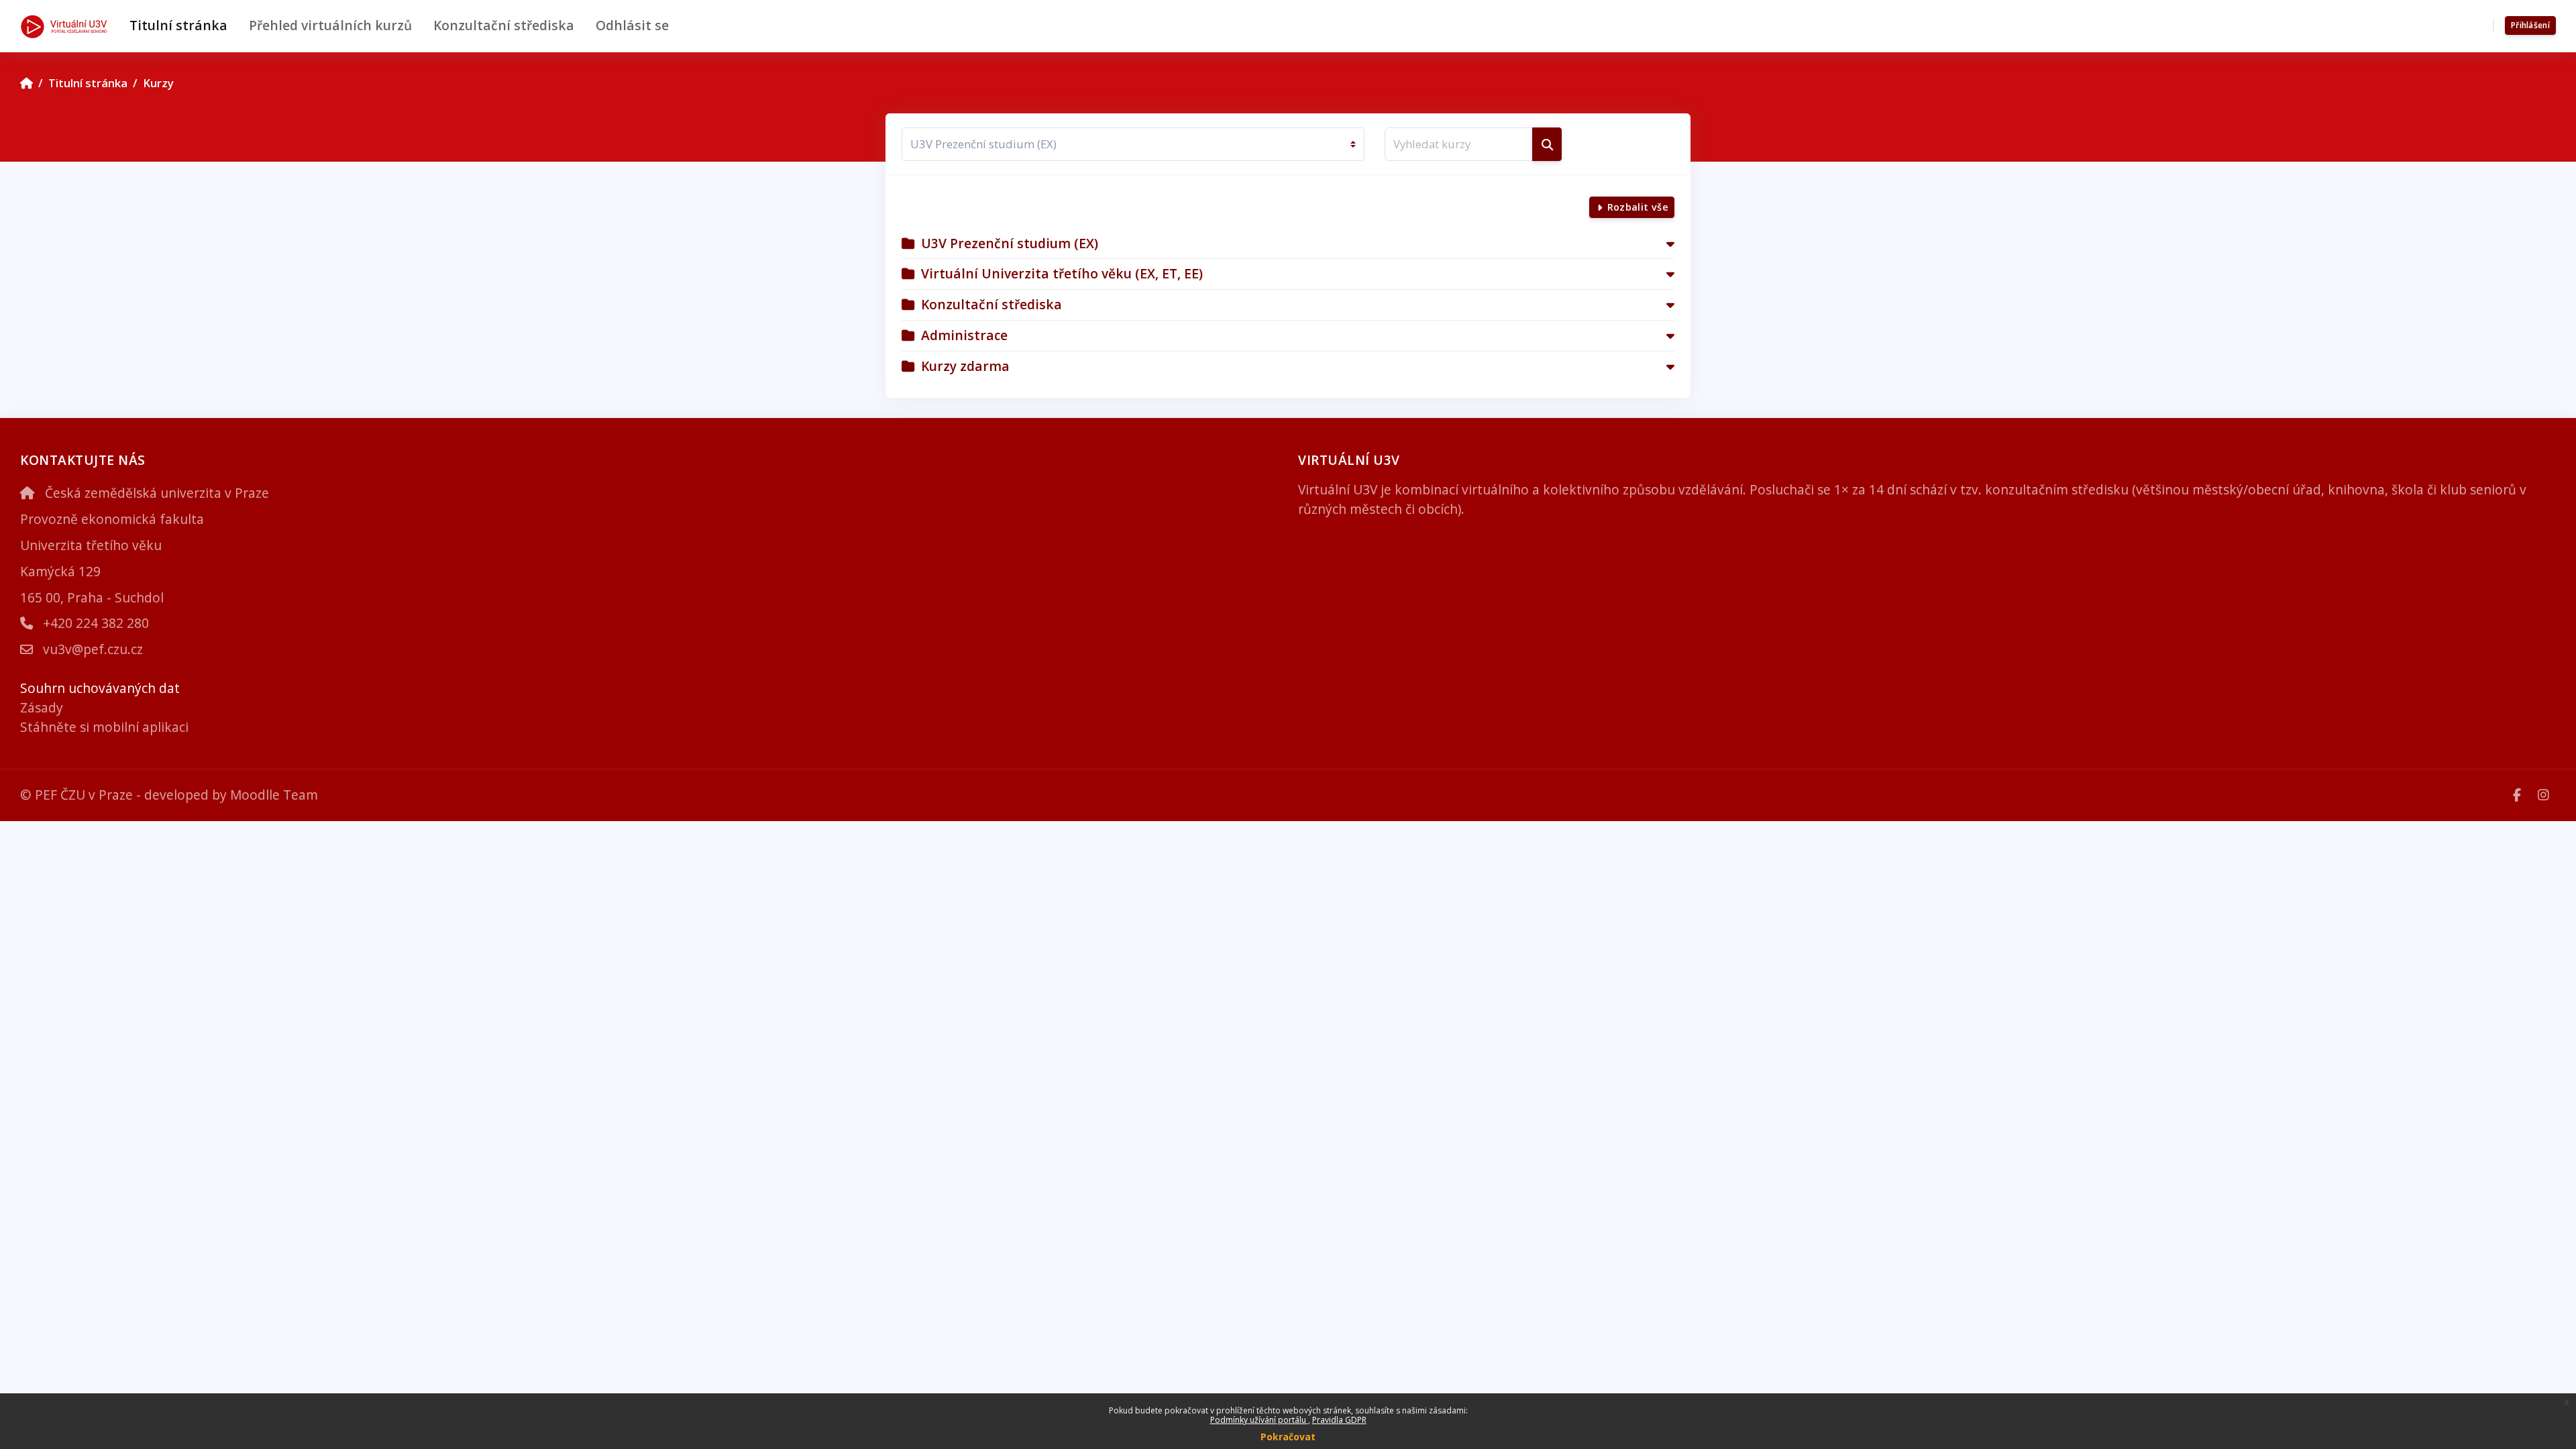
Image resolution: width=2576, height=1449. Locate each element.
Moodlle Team (274, 795)
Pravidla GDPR (1339, 1420)
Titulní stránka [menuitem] (178, 25)
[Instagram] (2543, 795)
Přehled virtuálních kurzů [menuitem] (330, 25)
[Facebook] (2519, 795)
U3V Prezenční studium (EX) (1010, 243)
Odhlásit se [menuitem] (632, 25)
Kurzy (158, 83)
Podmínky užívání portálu (1259, 1420)
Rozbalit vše (1638, 207)
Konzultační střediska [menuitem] (504, 25)
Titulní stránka (88, 83)
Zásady (42, 707)
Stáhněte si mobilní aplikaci (104, 727)
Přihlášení (2530, 25)
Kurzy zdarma (965, 366)
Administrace (964, 335)
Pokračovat (1288, 1437)
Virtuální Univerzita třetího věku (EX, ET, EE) (1062, 273)
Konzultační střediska (991, 304)
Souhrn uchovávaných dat (100, 688)
